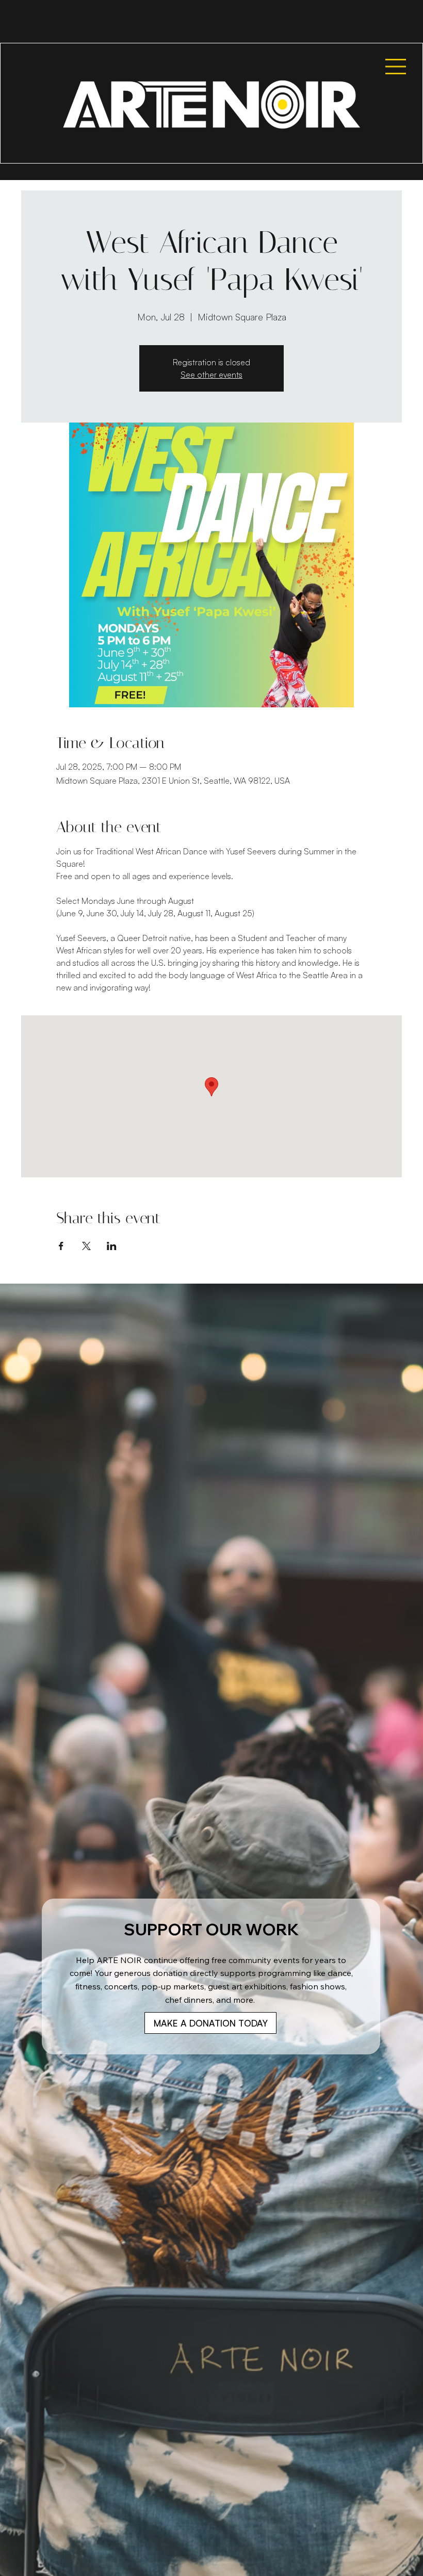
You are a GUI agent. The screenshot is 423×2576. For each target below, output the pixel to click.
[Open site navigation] (389, 67)
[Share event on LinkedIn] (112, 1246)
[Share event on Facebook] (61, 1246)
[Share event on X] (86, 1246)
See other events (211, 375)
